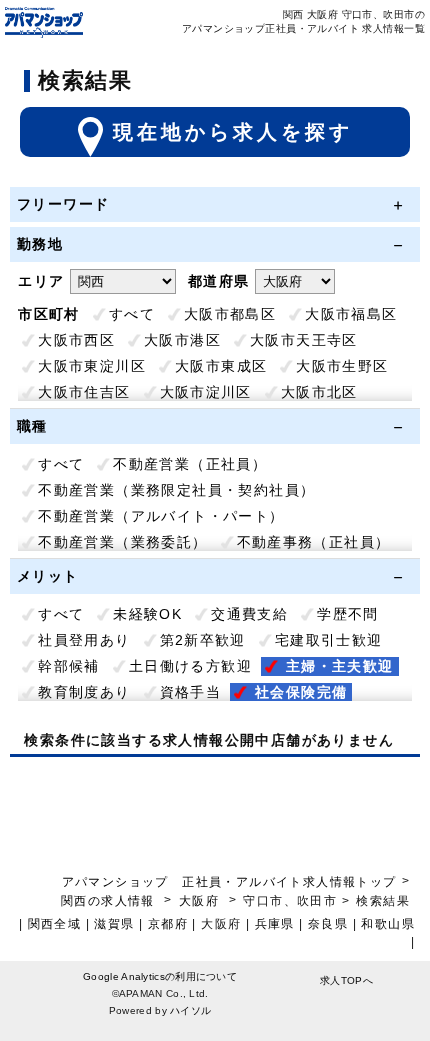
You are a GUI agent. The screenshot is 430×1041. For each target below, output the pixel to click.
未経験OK (147, 614)
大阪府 (199, 901)
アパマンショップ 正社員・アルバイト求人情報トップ (229, 882)
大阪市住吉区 (84, 392)
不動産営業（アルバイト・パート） (161, 516)
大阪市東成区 (221, 366)
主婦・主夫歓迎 (340, 666)
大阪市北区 (319, 392)
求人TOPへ (346, 980)
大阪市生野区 (342, 366)
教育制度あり (84, 692)
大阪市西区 (76, 340)
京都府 (168, 924)
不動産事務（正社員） (314, 542)
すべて (132, 314)
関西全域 (55, 924)
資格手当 (191, 692)
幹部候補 (69, 666)
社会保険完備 (301, 692)
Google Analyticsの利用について (160, 976)
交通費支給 (249, 614)
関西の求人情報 (110, 901)
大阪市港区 (182, 340)
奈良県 (328, 924)
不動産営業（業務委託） (122, 542)
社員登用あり (84, 640)
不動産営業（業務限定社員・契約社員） (176, 490)
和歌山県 (388, 924)
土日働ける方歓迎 (190, 666)
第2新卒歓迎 (203, 640)
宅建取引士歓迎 (329, 640)
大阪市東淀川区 (92, 366)
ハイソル (190, 1010)
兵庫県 (275, 924)
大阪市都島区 (230, 314)
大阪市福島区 (351, 314)
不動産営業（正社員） (190, 464)
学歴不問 (348, 614)
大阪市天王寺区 (304, 340)
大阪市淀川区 (206, 392)
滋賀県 (114, 924)
